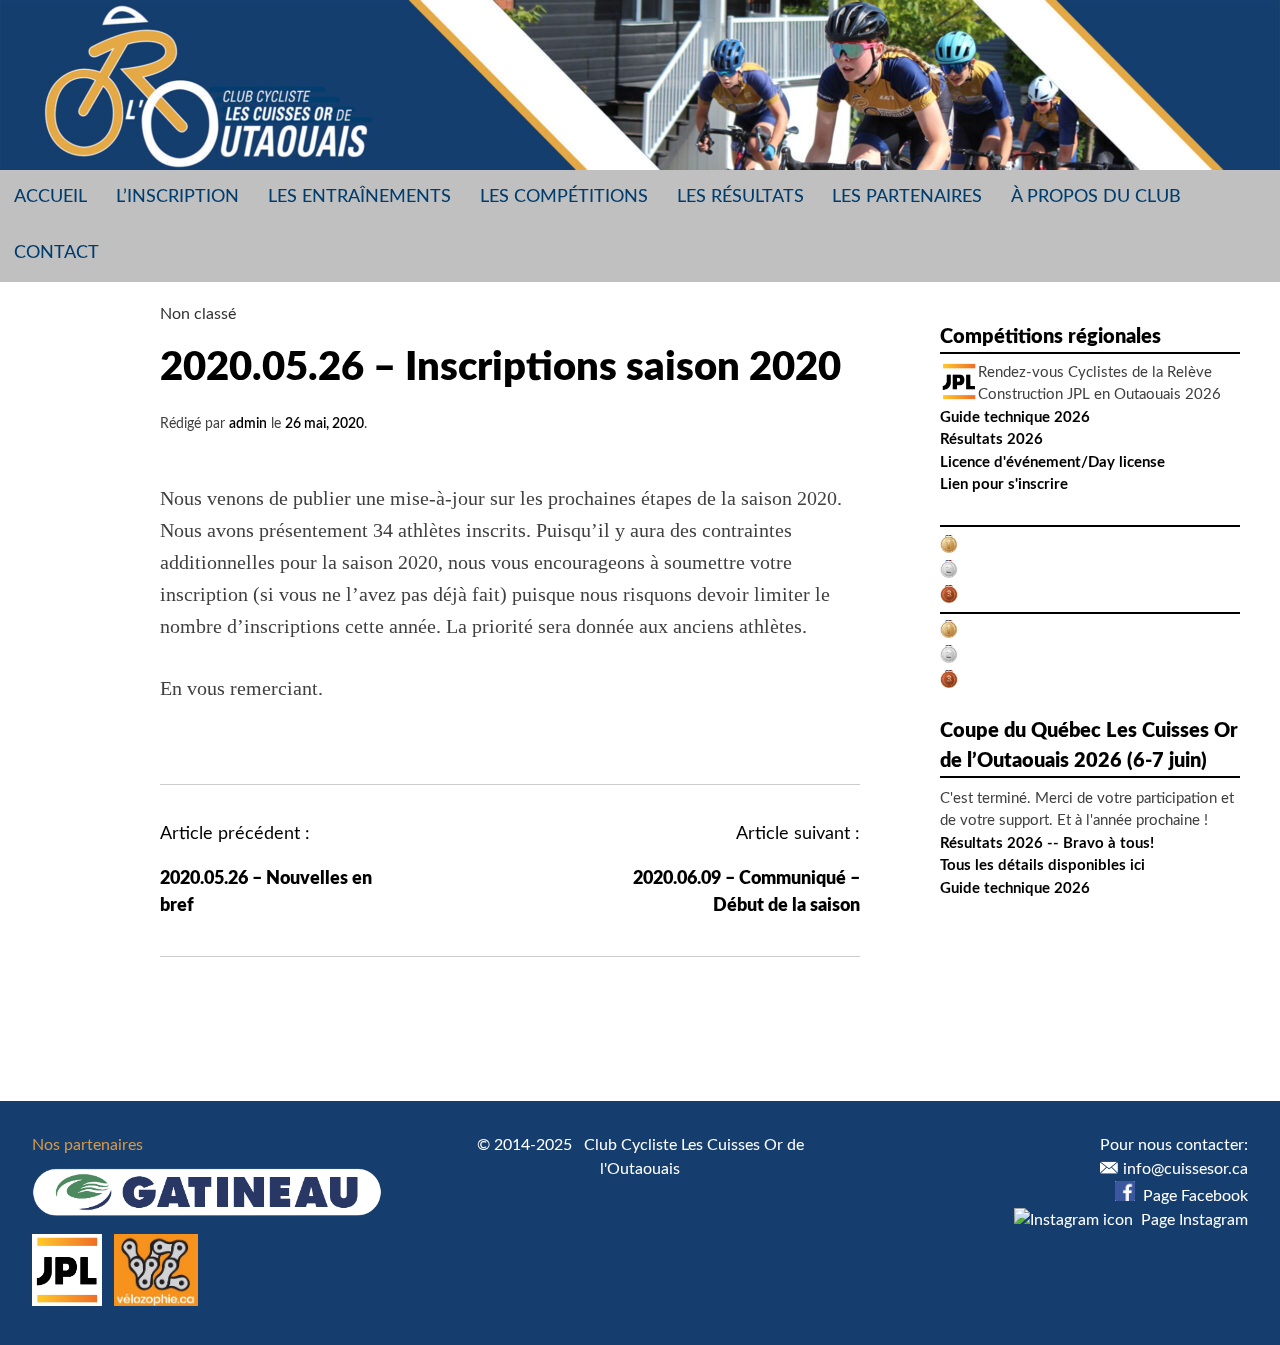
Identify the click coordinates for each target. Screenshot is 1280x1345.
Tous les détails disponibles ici (1042, 865)
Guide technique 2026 (1015, 417)
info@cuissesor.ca (1185, 1169)
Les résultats (740, 197)
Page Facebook (1191, 1196)
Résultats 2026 (991, 439)
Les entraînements (359, 197)
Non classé (198, 314)
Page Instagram (1190, 1220)
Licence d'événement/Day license (1052, 462)
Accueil (50, 197)
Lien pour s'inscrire (1004, 484)
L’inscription (177, 197)
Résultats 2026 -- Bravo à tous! (1047, 843)
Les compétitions (564, 197)
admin (248, 424)
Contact (56, 253)
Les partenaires (907, 197)
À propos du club (1096, 197)
